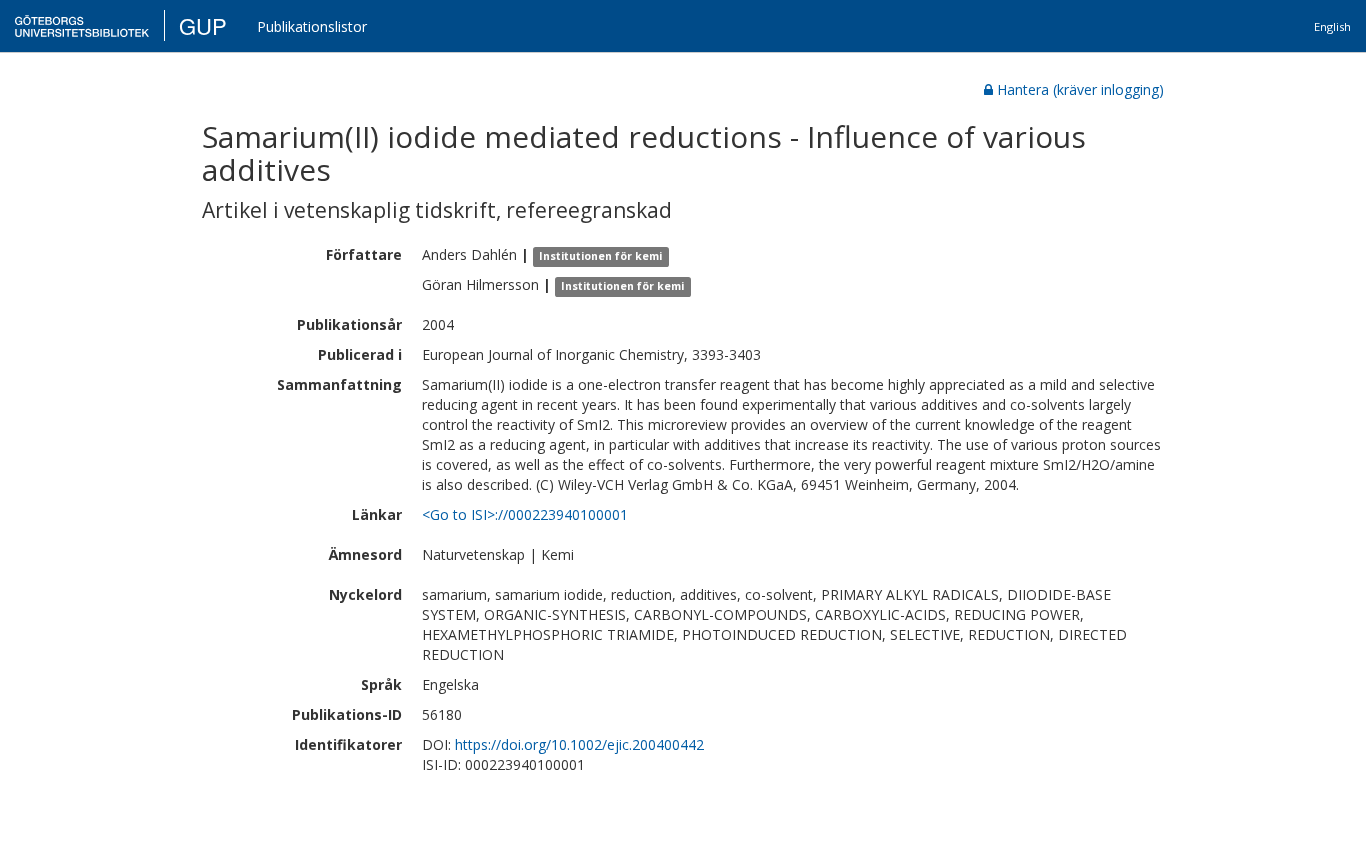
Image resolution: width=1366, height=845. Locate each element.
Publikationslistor (312, 26)
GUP (203, 25)
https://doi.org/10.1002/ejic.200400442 (579, 744)
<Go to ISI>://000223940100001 (525, 514)
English (1332, 26)
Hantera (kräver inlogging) (1080, 89)
